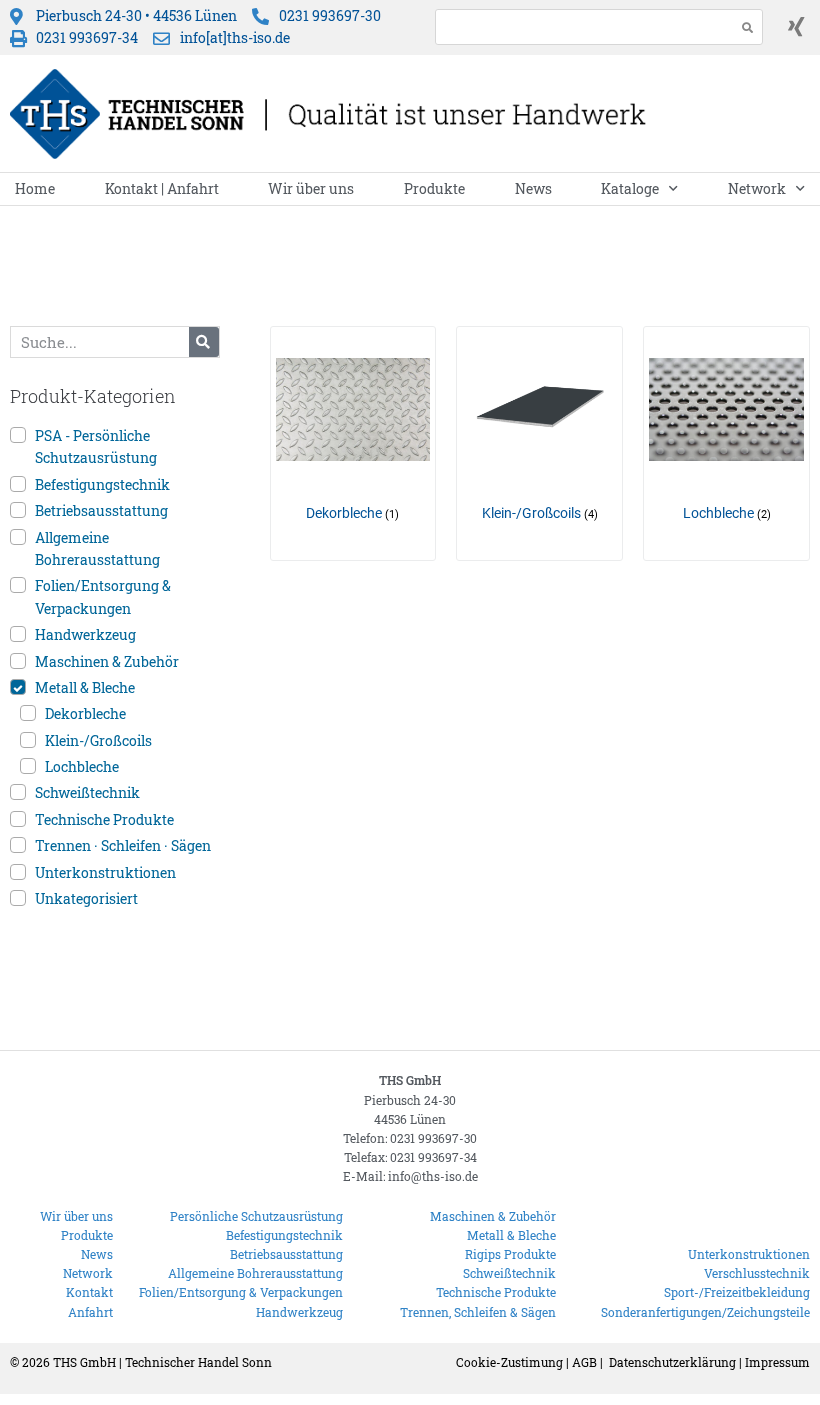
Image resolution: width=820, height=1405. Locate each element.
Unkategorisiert (86, 898)
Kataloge (630, 188)
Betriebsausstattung (101, 510)
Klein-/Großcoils (98, 740)
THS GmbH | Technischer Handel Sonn (162, 1362)
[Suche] (204, 342)
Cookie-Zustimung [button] (509, 1362)
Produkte (434, 188)
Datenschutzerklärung (672, 1362)
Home (35, 188)
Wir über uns (311, 188)
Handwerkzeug (85, 634)
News (533, 188)
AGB (584, 1362)
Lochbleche (82, 766)
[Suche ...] (580, 27)
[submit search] (748, 27)
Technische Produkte (104, 819)
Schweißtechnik (87, 792)
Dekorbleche (85, 713)
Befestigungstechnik (102, 484)
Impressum (777, 1362)
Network (757, 188)
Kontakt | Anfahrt (162, 188)
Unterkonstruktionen (105, 872)
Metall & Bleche (85, 687)
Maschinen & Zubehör (107, 661)
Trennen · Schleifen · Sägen (123, 845)
